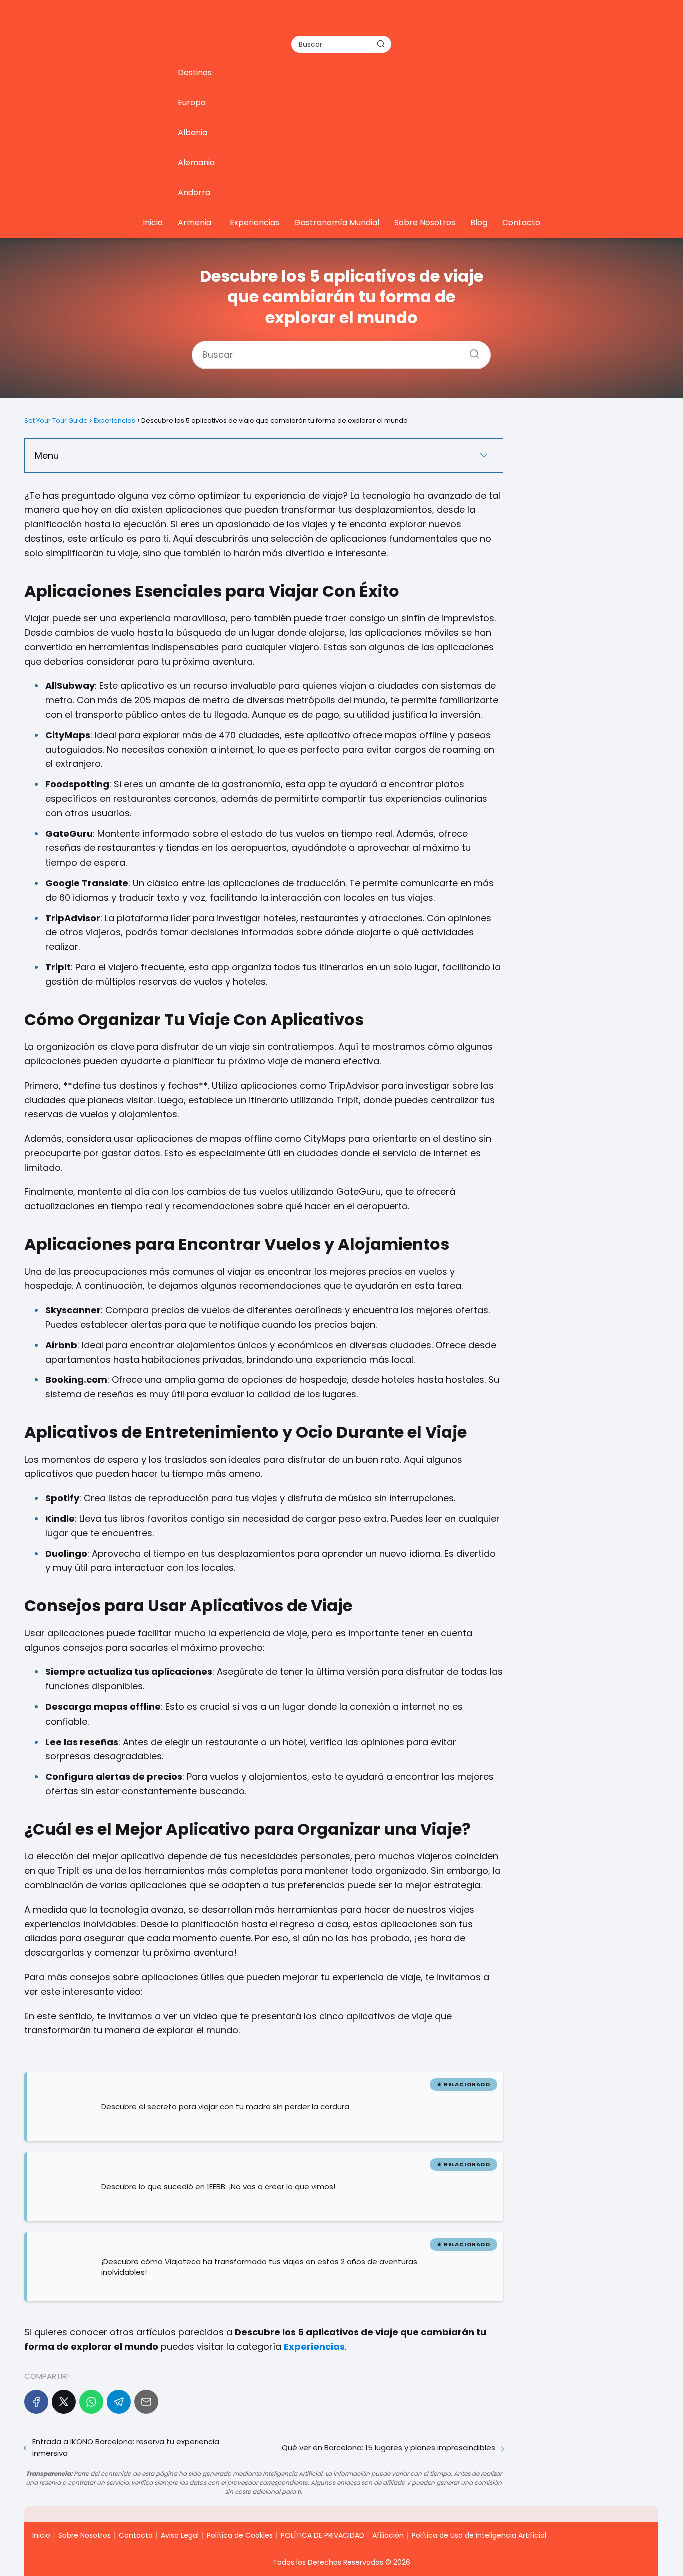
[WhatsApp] (91, 2402)
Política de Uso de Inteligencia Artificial (479, 2535)
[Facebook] (36, 2402)
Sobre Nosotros (425, 222)
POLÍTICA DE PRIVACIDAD (323, 2535)
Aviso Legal (180, 2535)
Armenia (195, 222)
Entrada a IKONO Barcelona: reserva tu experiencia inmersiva (126, 2447)
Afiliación (388, 2535)
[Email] (146, 2402)
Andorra (194, 192)
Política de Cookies (240, 2535)
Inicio (153, 222)
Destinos (195, 72)
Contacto (521, 222)
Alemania (196, 162)
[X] (64, 2402)
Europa (192, 102)
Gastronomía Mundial (337, 222)
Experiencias (255, 222)
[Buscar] (381, 44)
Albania (193, 132)
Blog (479, 222)
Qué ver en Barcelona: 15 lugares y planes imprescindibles (389, 2448)
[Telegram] (119, 2402)
